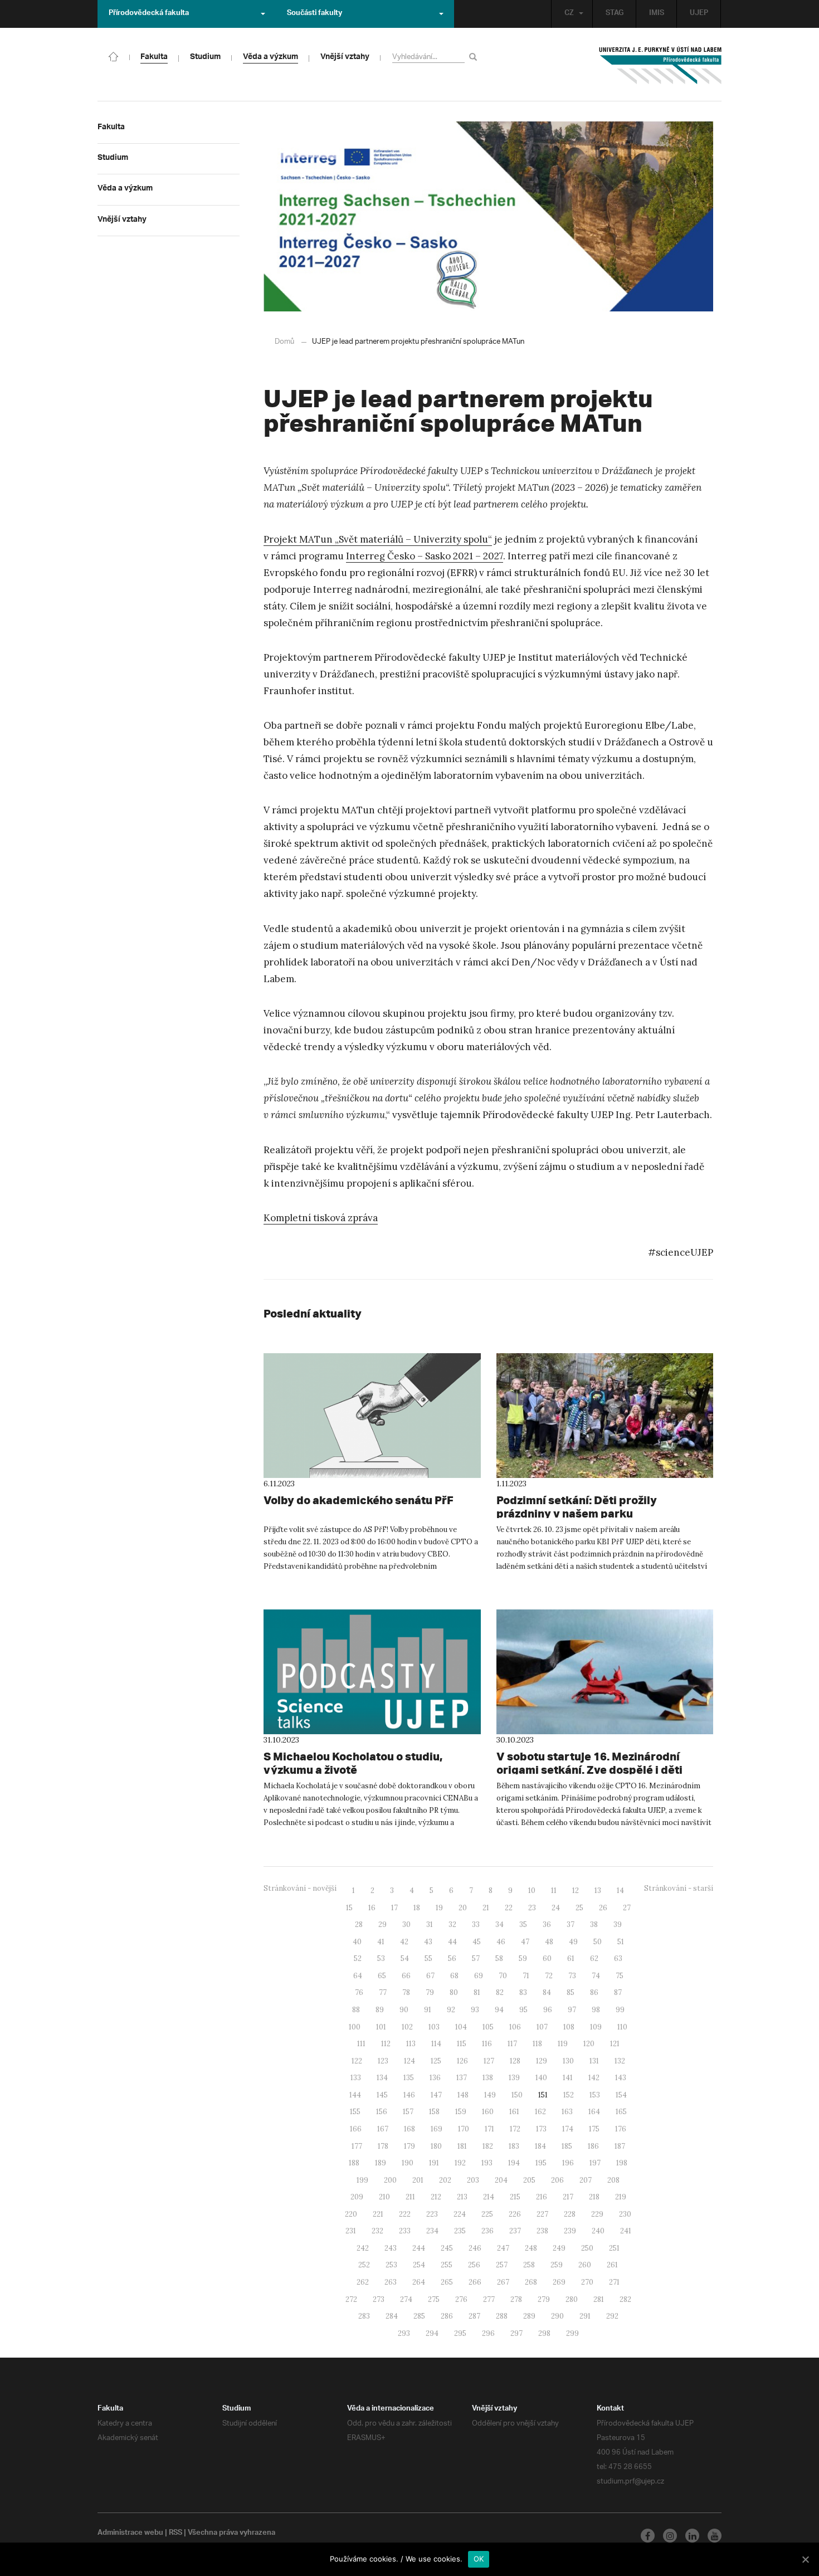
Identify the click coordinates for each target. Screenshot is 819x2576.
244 (419, 2248)
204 (501, 2180)
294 (432, 2333)
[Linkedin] (692, 2536)
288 (502, 2316)
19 (439, 1908)
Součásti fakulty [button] (315, 14)
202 (445, 2180)
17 (394, 1908)
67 (430, 1976)
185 (567, 2146)
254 (419, 2265)
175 (594, 2129)
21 (486, 1908)
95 (523, 2010)
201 (418, 2180)
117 (512, 2044)
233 (405, 2231)
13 (598, 1890)
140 (541, 2078)
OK (479, 2559)
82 (500, 1992)
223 (432, 2214)
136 (435, 2078)
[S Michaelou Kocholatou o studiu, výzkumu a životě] (372, 1672)
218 (594, 2197)
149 (490, 2095)
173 (541, 2129)
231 (351, 2231)
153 (595, 2095)
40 (357, 1942)
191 (434, 2163)
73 (572, 1976)
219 (621, 2197)
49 (573, 1942)
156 (382, 2112)
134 (382, 2078)
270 (587, 2282)
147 (436, 2095)
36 (547, 1924)
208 (613, 2180)
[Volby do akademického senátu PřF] (372, 1416)
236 (487, 2231)
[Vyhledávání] (475, 57)
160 (488, 2112)
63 (618, 1958)
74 (596, 1976)
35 (523, 1924)
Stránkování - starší (679, 1888)
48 (549, 1942)
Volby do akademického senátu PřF (359, 1500)
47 (525, 1942)
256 (474, 2265)
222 (405, 2214)
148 (463, 2095)
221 (378, 2214)
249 (559, 2248)
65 (382, 1976)
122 (357, 2061)
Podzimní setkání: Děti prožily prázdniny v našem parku (577, 1507)
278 (516, 2299)
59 (523, 1958)
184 (540, 2146)
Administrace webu (130, 2534)
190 (408, 2163)
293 (404, 2333)
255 (447, 2265)
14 (620, 1890)
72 (549, 1976)
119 (563, 2044)
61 (571, 1958)
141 (568, 2078)
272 (351, 2299)
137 (462, 2078)
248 (531, 2248)
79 (430, 1992)
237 (515, 2231)
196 (568, 2163)
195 (541, 2163)
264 (419, 2282)
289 (529, 2316)
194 (514, 2163)
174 (568, 2129)
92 (451, 2010)
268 (531, 2282)
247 (503, 2248)
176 (621, 2129)
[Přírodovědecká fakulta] (114, 56)
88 (356, 2010)
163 (567, 2112)
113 (411, 2044)
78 (406, 1992)
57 (476, 1958)
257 (502, 2265)
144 (355, 2095)
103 (434, 2027)
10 (532, 1890)
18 (417, 1908)
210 (384, 2197)
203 (473, 2180)
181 (462, 2146)
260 (585, 2265)
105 (488, 2027)
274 (406, 2299)
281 (599, 2299)
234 (432, 2231)
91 (428, 2010)
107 (542, 2027)
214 (489, 2197)
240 (598, 2231)
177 (357, 2146)
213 (462, 2197)
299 (572, 2333)
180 (436, 2146)
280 (572, 2299)
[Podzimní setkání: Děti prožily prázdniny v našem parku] (605, 1416)
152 (569, 2095)
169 (437, 2129)
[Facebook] (648, 2536)
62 (594, 1958)
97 (572, 2010)
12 (576, 1890)
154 (621, 2095)
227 (542, 2214)
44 (452, 1942)
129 (542, 2061)
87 (618, 1992)
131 (594, 2061)
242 (363, 2248)
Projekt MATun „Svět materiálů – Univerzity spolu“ (378, 539)
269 (559, 2282)
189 (381, 2163)
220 (351, 2214)
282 (625, 2299)
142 (594, 2078)
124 (409, 2061)
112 (386, 2044)
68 (454, 1976)
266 (475, 2282)
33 (476, 1924)
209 (357, 2197)
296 (488, 2333)
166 (356, 2129)
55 (428, 1958)
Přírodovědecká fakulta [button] (149, 14)
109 (596, 2027)
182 (488, 2146)
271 (614, 2282)
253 (391, 2265)
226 (515, 2214)
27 (627, 1908)
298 (544, 2333)
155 (355, 2112)
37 (571, 1924)
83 (523, 1992)
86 (594, 1992)
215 (515, 2197)
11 (554, 1890)
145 (382, 2095)
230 (625, 2214)
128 (515, 2061)
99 (620, 2010)
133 (356, 2078)
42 (404, 1942)
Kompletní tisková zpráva (321, 1218)
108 (569, 2027)
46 (501, 1942)
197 (595, 2163)
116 (487, 2044)
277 (489, 2299)
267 (503, 2282)
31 (430, 1924)
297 (516, 2333)
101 (381, 2027)
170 (464, 2129)
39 (618, 1924)
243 (391, 2248)
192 (460, 2163)
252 (364, 2265)
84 (547, 1992)
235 (460, 2231)
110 (622, 2027)
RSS (175, 2534)
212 (436, 2197)
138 (488, 2078)
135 (409, 2078)
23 (532, 1908)
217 (568, 2197)
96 (548, 2010)
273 (379, 2299)
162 (540, 2112)
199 (362, 2180)
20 (463, 1908)
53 (381, 1958)
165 (621, 2112)
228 (570, 2214)
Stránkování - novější (300, 1888)
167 (383, 2129)
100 (355, 2027)
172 (515, 2129)
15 (349, 1908)
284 (392, 2316)
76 (359, 1992)
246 (475, 2248)
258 (529, 2265)
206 (557, 2180)
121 (615, 2044)
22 (509, 1908)
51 (621, 1942)
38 (594, 1924)
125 (436, 2061)
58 (499, 1958)
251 (614, 2248)
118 (537, 2044)
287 (474, 2316)
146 (409, 2095)
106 (515, 2027)
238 (542, 2231)
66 (406, 1976)
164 (594, 2112)
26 (603, 1908)
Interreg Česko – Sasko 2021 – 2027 (425, 556)
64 (358, 1976)
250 (587, 2248)
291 (585, 2316)
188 (354, 2163)
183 (514, 2146)
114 (436, 2044)
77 (383, 1992)
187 (620, 2146)
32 (452, 1924)
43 (428, 1942)
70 (503, 1976)
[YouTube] (715, 2536)
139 (514, 2078)
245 (447, 2248)
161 (514, 2112)
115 (462, 2044)
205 (529, 2180)
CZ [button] (569, 14)
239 (570, 2231)
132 (620, 2061)
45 (477, 1942)
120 (589, 2044)
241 (626, 2231)
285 (419, 2316)
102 (407, 2027)
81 (477, 1992)
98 (596, 2010)
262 (363, 2282)
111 (361, 2044)
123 (383, 2061)
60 (547, 1958)
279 (544, 2299)
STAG (615, 14)
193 (487, 2163)
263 (391, 2282)
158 (434, 2112)
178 (383, 2146)
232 (377, 2231)
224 (460, 2214)
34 (499, 1924)
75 (620, 1976)
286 (447, 2316)
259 (557, 2265)
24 (556, 1908)
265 (447, 2282)
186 (593, 2146)
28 (359, 1924)
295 (460, 2333)
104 (461, 2027)
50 (598, 1942)
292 (612, 2316)
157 (408, 2112)
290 (557, 2316)
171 (489, 2129)
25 (579, 1908)
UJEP (699, 14)
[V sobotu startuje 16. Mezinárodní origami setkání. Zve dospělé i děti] (605, 1672)
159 (461, 2112)
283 (364, 2316)
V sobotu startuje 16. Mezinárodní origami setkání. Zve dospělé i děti (589, 1763)
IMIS (657, 14)
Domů (284, 342)
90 (404, 2010)
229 (597, 2214)
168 (409, 2129)
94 (499, 2010)
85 (571, 1992)
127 (489, 2061)
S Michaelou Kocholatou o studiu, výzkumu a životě (353, 1763)
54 (405, 1958)
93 (475, 2010)
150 (517, 2095)
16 (372, 1908)
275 (434, 2299)
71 (526, 1976)
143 (621, 2078)
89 (380, 2010)
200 (390, 2180)
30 (406, 1924)
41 (381, 1942)
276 (461, 2299)
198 (622, 2163)
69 (479, 1976)
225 (487, 2214)
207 (586, 2180)
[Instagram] (670, 2536)
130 (568, 2061)
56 (452, 1958)
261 (612, 2265)
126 (462, 2061)
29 (382, 1924)
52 (358, 1958)
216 (542, 2197)
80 (454, 1992)
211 (410, 2197)
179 (409, 2146)
